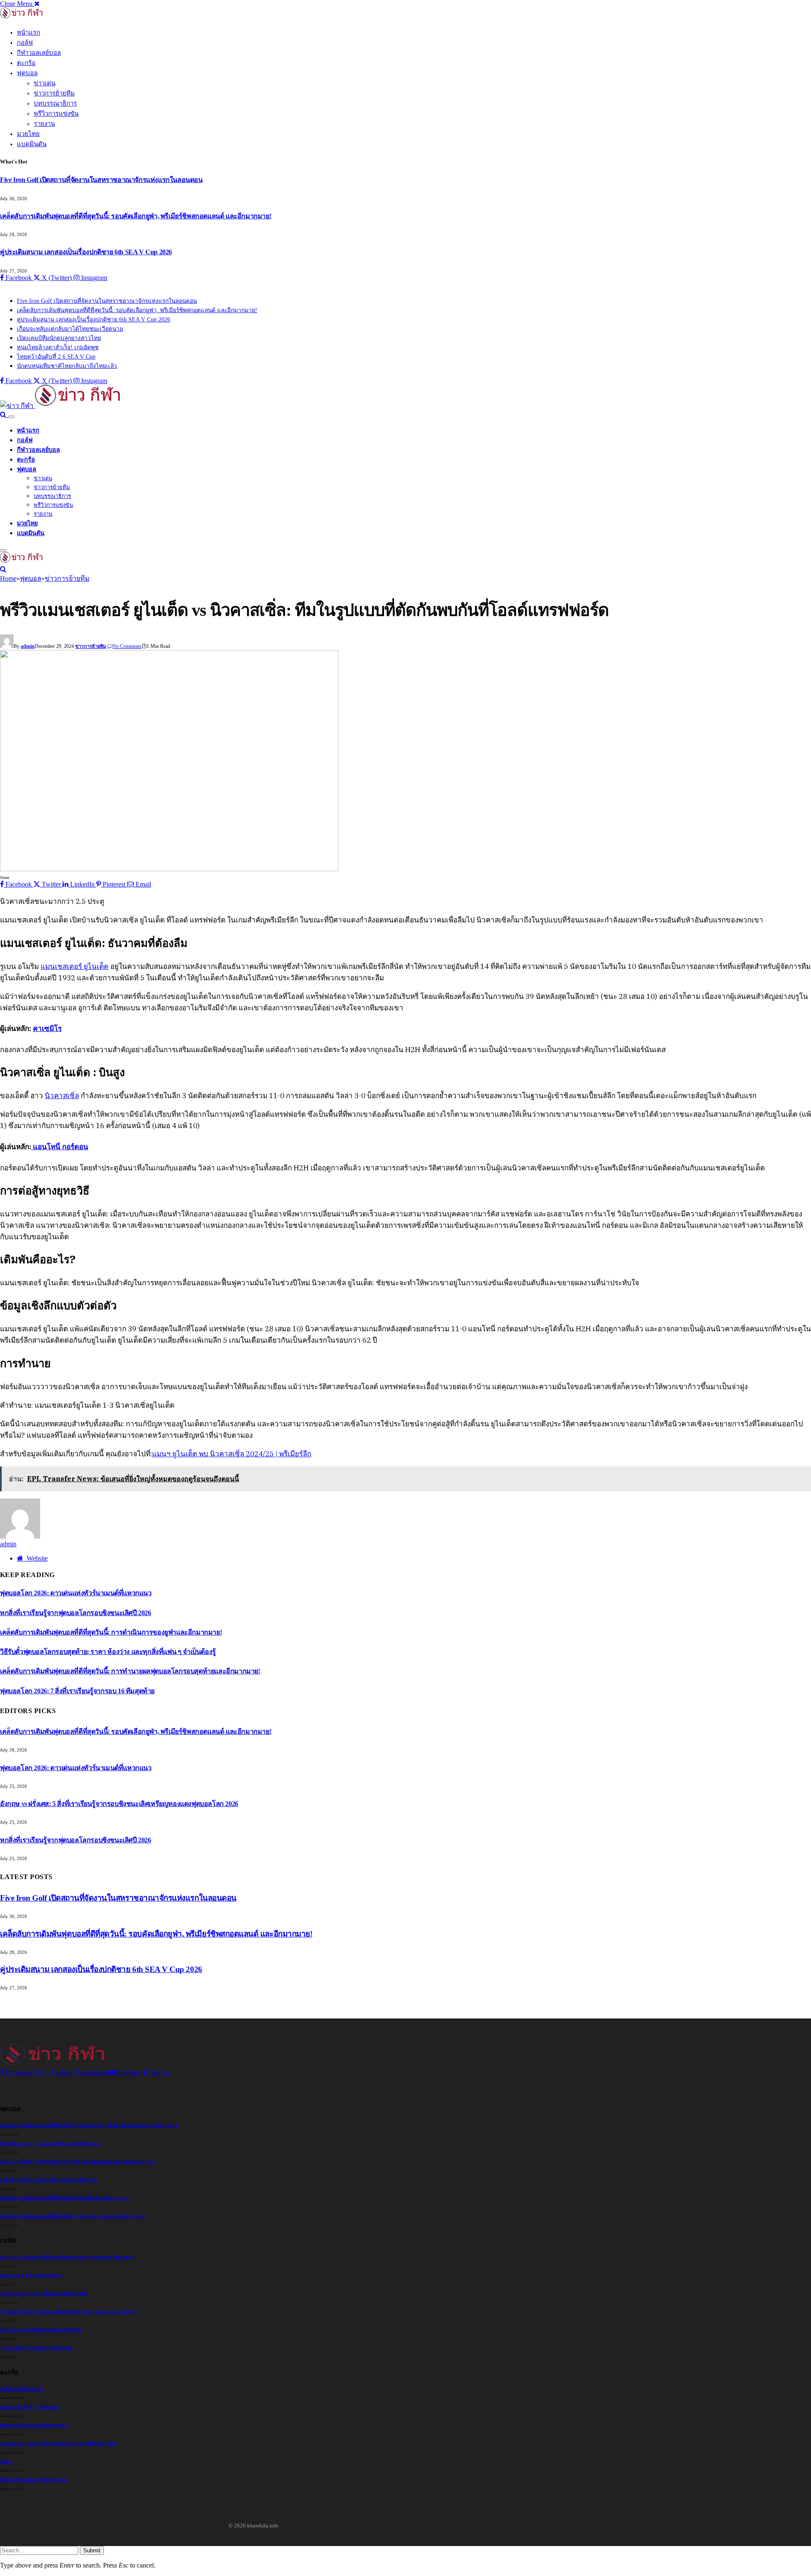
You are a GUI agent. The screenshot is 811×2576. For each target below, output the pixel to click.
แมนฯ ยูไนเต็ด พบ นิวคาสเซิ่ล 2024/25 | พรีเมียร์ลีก (232, 1454)
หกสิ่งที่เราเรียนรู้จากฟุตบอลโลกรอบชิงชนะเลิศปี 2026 (76, 1613)
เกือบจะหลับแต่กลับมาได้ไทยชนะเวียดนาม (70, 329)
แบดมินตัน (32, 144)
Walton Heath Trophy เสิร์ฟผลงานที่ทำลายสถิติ (44, 2294)
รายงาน (44, 124)
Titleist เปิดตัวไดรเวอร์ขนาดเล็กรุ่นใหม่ (36, 2348)
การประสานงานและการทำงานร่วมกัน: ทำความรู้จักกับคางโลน (58, 2444)
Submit (92, 2550)
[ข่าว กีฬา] (61, 406)
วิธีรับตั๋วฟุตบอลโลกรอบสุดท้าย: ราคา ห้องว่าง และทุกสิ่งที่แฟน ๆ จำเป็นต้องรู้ (108, 1652)
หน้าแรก (29, 33)
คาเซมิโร (47, 1028)
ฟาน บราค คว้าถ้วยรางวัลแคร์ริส (30, 2275)
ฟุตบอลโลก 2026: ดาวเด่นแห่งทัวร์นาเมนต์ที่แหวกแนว (76, 1593)
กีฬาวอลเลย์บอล (39, 53)
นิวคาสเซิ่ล (62, 1096)
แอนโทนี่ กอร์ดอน (60, 1147)
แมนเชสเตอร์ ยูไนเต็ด (75, 966)
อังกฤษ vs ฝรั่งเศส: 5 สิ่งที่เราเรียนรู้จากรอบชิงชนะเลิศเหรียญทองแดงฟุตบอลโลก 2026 (119, 1804)
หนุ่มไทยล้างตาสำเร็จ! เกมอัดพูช (58, 347)
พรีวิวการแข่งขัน (56, 114)
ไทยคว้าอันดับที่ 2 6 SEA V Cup (56, 357)
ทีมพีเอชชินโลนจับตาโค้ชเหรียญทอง (34, 2480)
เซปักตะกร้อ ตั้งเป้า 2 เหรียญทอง (30, 2407)
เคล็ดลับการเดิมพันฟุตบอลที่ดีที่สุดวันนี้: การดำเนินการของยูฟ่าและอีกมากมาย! (111, 1632)
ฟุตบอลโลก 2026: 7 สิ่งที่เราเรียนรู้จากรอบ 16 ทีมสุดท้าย (77, 1691)
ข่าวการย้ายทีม (54, 93)
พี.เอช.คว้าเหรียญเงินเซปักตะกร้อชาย (34, 2425)
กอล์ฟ (25, 43)
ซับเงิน (6, 2462)
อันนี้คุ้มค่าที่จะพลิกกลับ (22, 2389)
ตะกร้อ (26, 63)
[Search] (4, 415)
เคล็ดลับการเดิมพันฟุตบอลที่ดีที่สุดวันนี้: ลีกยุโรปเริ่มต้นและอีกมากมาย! (65, 2198)
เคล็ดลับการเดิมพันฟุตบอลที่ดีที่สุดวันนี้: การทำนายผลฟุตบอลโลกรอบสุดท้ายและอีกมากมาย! (130, 1671)
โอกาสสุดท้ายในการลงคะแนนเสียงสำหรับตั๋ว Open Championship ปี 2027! (69, 2312)
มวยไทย (28, 134)
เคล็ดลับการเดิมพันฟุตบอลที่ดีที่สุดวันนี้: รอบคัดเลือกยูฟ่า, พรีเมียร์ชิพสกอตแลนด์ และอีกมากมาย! (136, 216)
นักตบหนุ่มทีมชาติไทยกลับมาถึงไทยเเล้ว (67, 366)
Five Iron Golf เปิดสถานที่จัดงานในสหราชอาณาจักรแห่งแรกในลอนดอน (101, 180)
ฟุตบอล (27, 73)
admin (28, 646)
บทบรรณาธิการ (55, 103)
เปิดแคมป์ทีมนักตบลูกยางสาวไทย (59, 338)
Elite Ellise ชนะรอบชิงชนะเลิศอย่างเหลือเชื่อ (41, 2330)
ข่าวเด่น (45, 83)
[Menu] (11, 417)
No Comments (127, 646)
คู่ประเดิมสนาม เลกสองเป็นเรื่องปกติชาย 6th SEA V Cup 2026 (86, 252)
